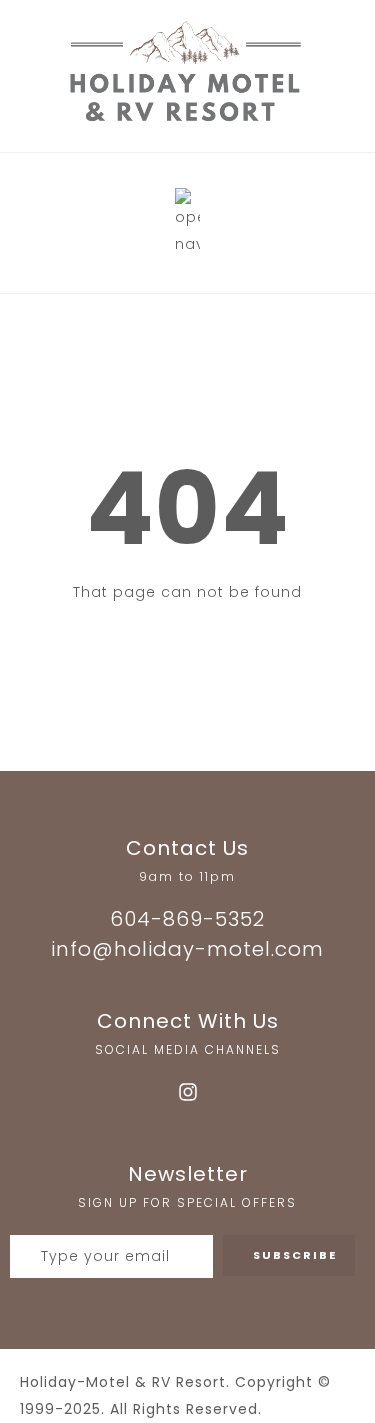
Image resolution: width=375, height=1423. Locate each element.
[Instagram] (188, 1092)
